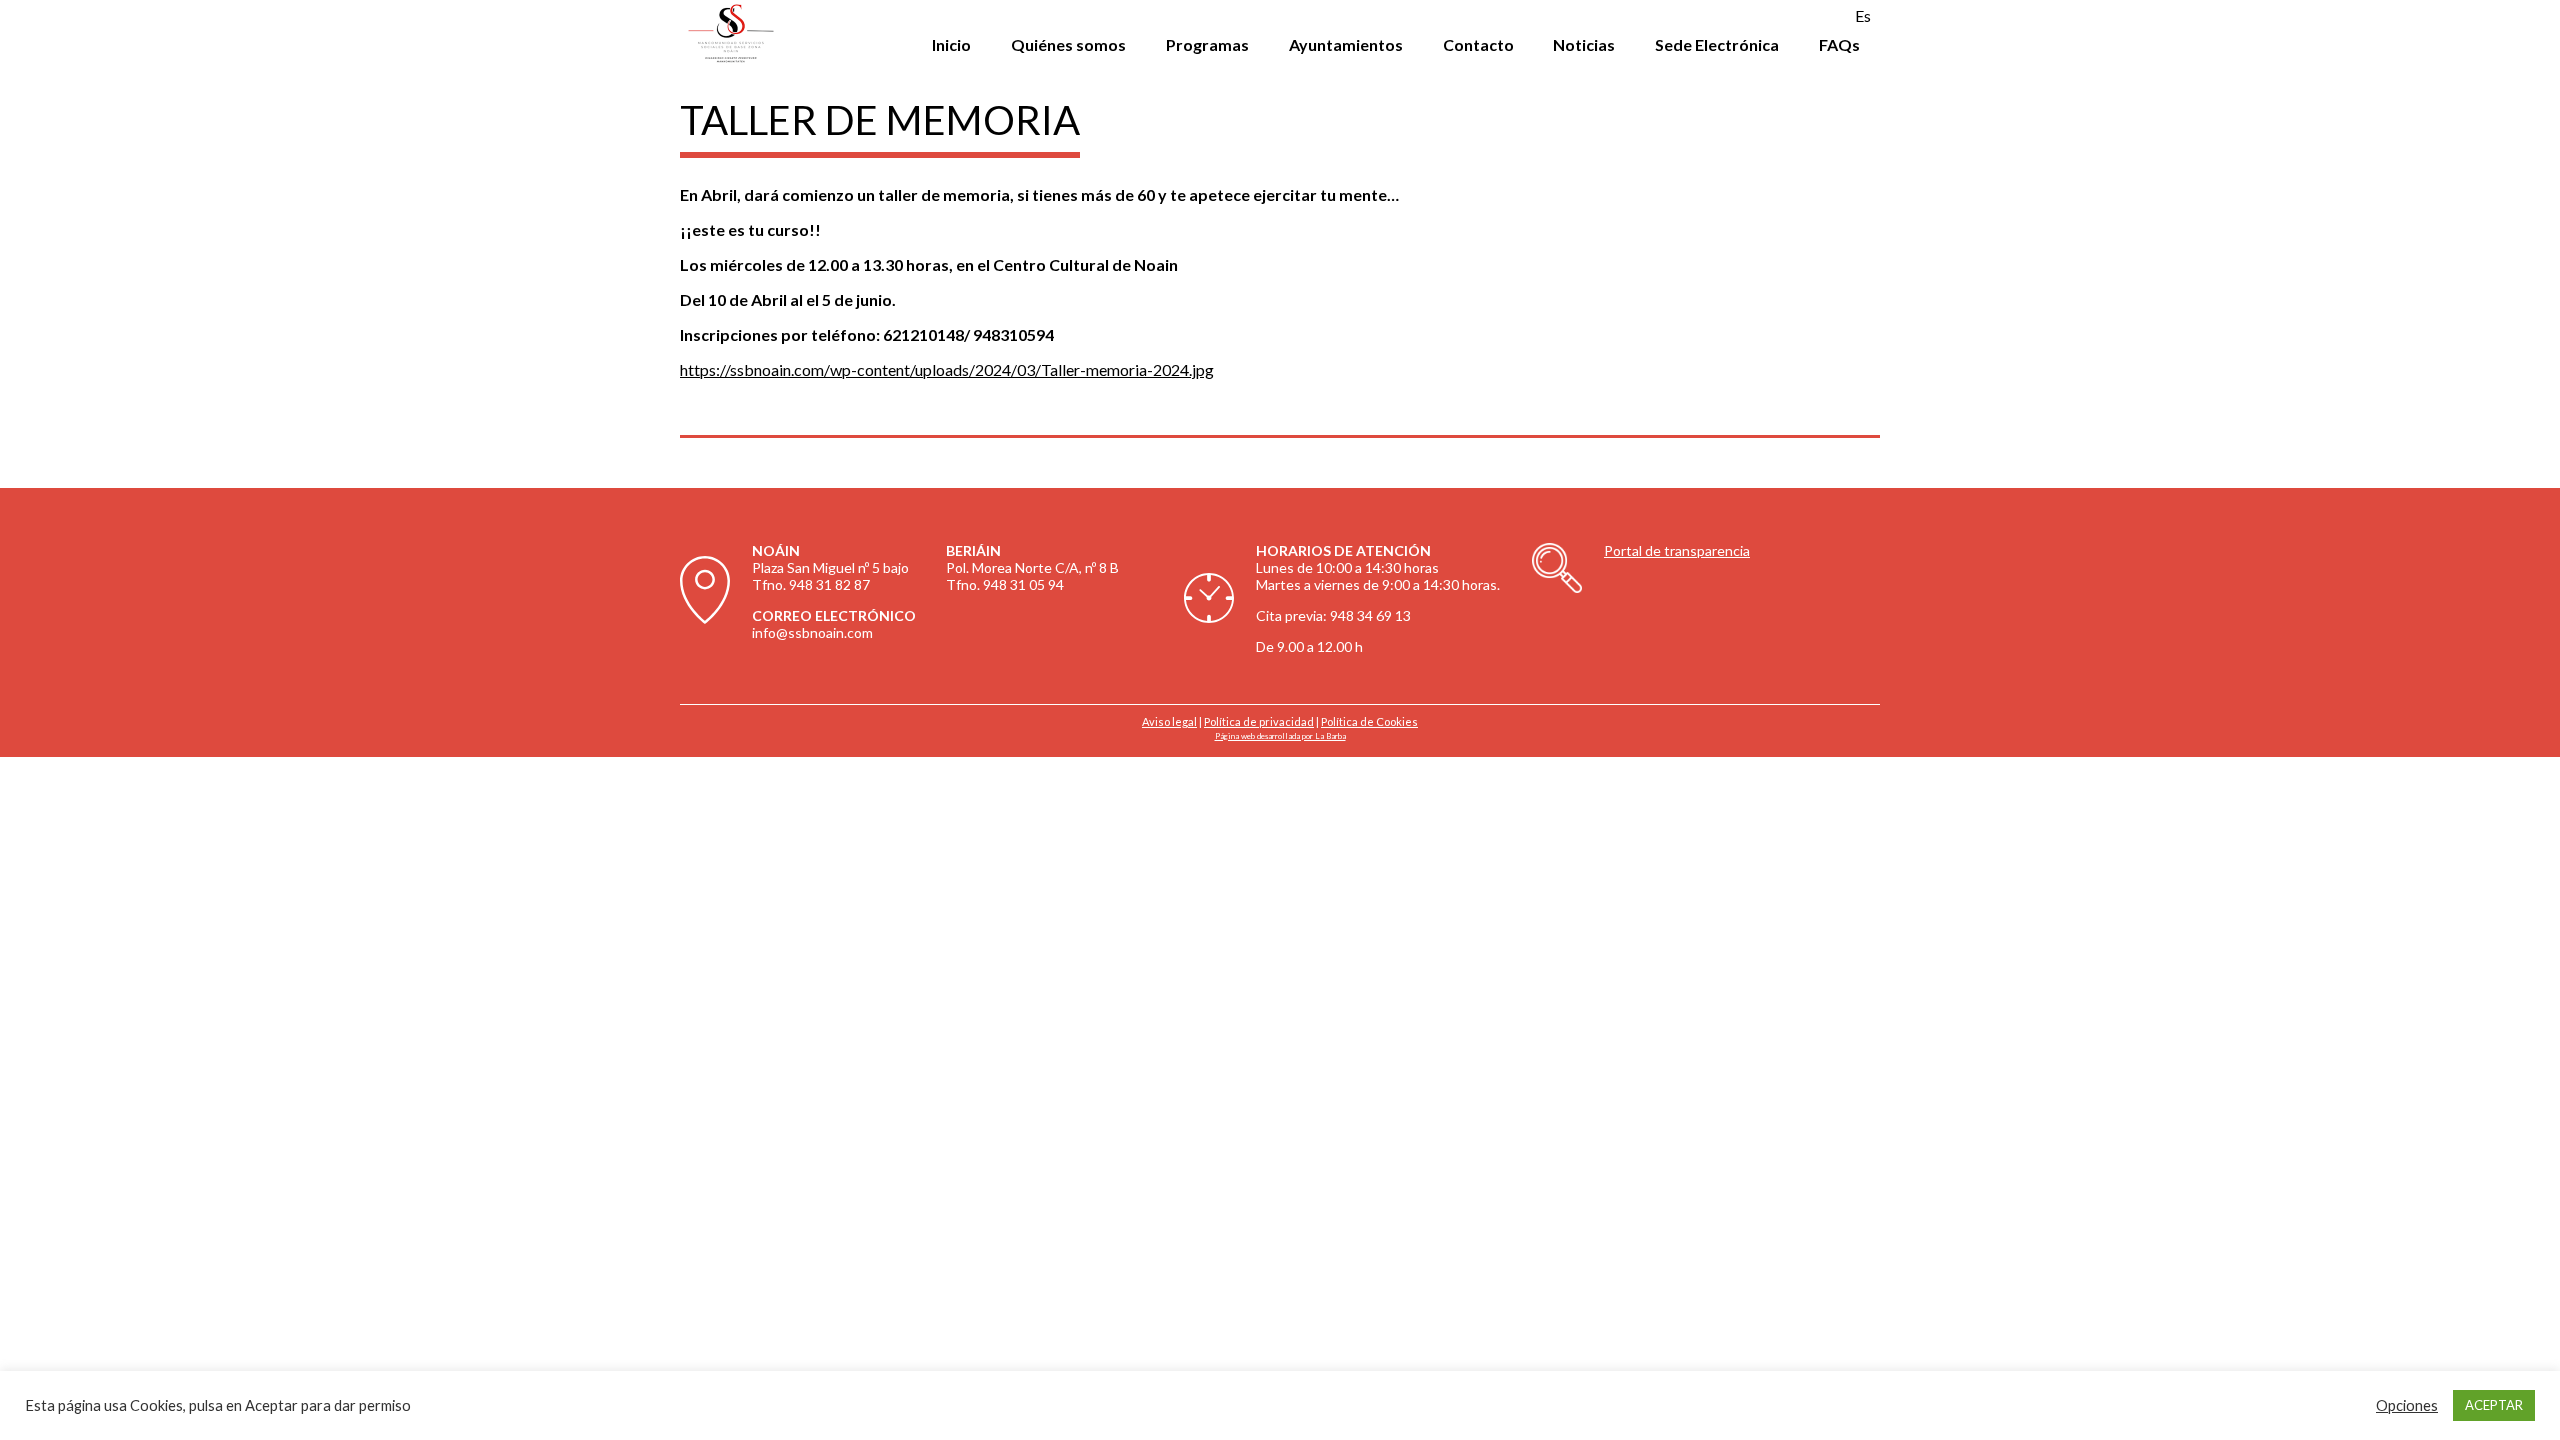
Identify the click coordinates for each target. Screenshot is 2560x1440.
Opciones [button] (2407, 1405)
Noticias (1584, 44)
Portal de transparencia (1677, 550)
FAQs (1839, 44)
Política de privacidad (1259, 721)
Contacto (1478, 44)
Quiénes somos (1068, 44)
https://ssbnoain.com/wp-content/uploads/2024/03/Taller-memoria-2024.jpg (947, 369)
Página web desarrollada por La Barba (1280, 736)
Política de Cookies (1369, 721)
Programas (1207, 44)
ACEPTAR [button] (2494, 1405)
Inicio (951, 44)
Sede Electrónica (1717, 44)
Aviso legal (1169, 721)
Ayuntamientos (1346, 44)
